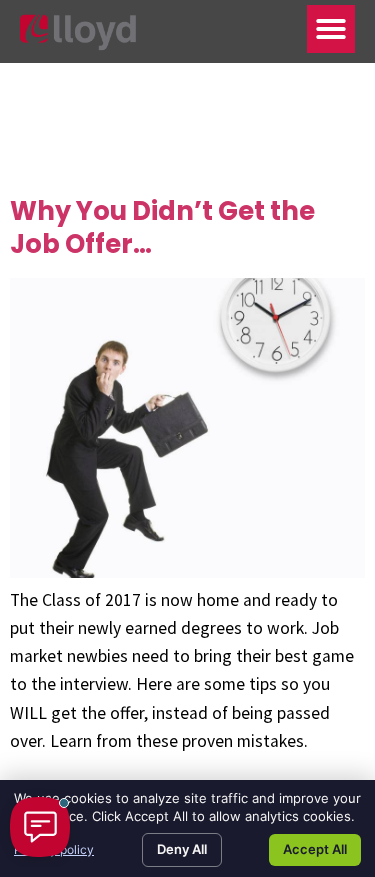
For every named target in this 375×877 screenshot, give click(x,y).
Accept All (315, 849)
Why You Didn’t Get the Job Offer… (162, 227)
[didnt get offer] (187, 572)
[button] (331, 29)
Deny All (182, 849)
